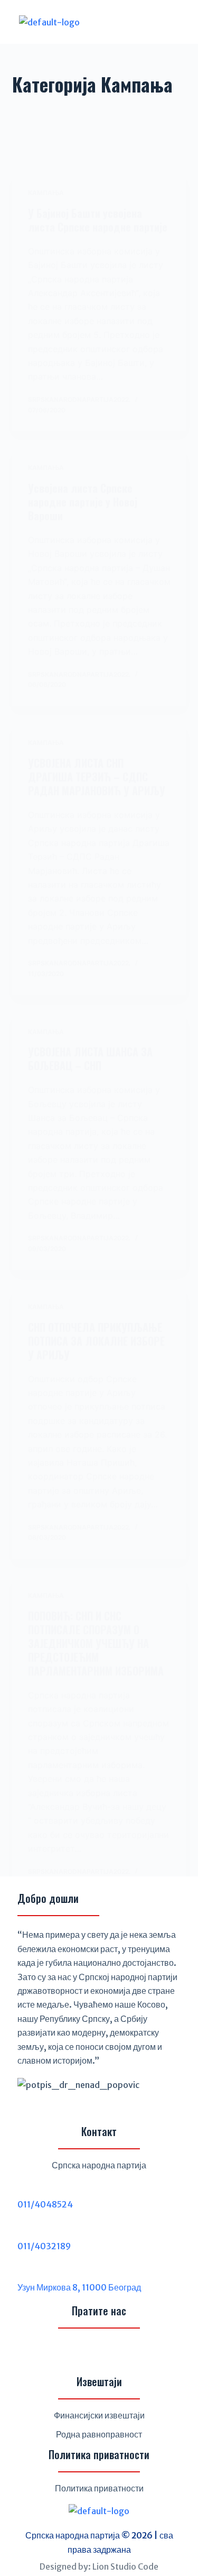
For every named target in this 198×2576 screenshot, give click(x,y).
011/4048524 (45, 2204)
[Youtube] (125, 2353)
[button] (149, 22)
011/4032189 (44, 2246)
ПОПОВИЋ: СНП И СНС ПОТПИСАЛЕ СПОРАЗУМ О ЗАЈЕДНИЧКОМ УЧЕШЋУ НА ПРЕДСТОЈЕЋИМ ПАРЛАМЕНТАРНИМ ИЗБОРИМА (96, 1643)
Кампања (46, 193)
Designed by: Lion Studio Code (99, 2566)
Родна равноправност (99, 2434)
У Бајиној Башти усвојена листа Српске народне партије (98, 220)
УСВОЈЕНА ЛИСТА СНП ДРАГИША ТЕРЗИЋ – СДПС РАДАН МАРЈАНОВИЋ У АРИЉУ (97, 777)
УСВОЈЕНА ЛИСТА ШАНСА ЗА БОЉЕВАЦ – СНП (90, 1059)
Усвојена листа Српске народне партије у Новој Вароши (83, 502)
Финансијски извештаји (99, 2415)
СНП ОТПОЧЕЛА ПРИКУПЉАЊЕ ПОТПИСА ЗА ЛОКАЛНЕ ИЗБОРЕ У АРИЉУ (96, 1341)
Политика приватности (99, 2488)
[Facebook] (74, 2353)
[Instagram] (99, 2353)
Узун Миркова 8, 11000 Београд (79, 2287)
